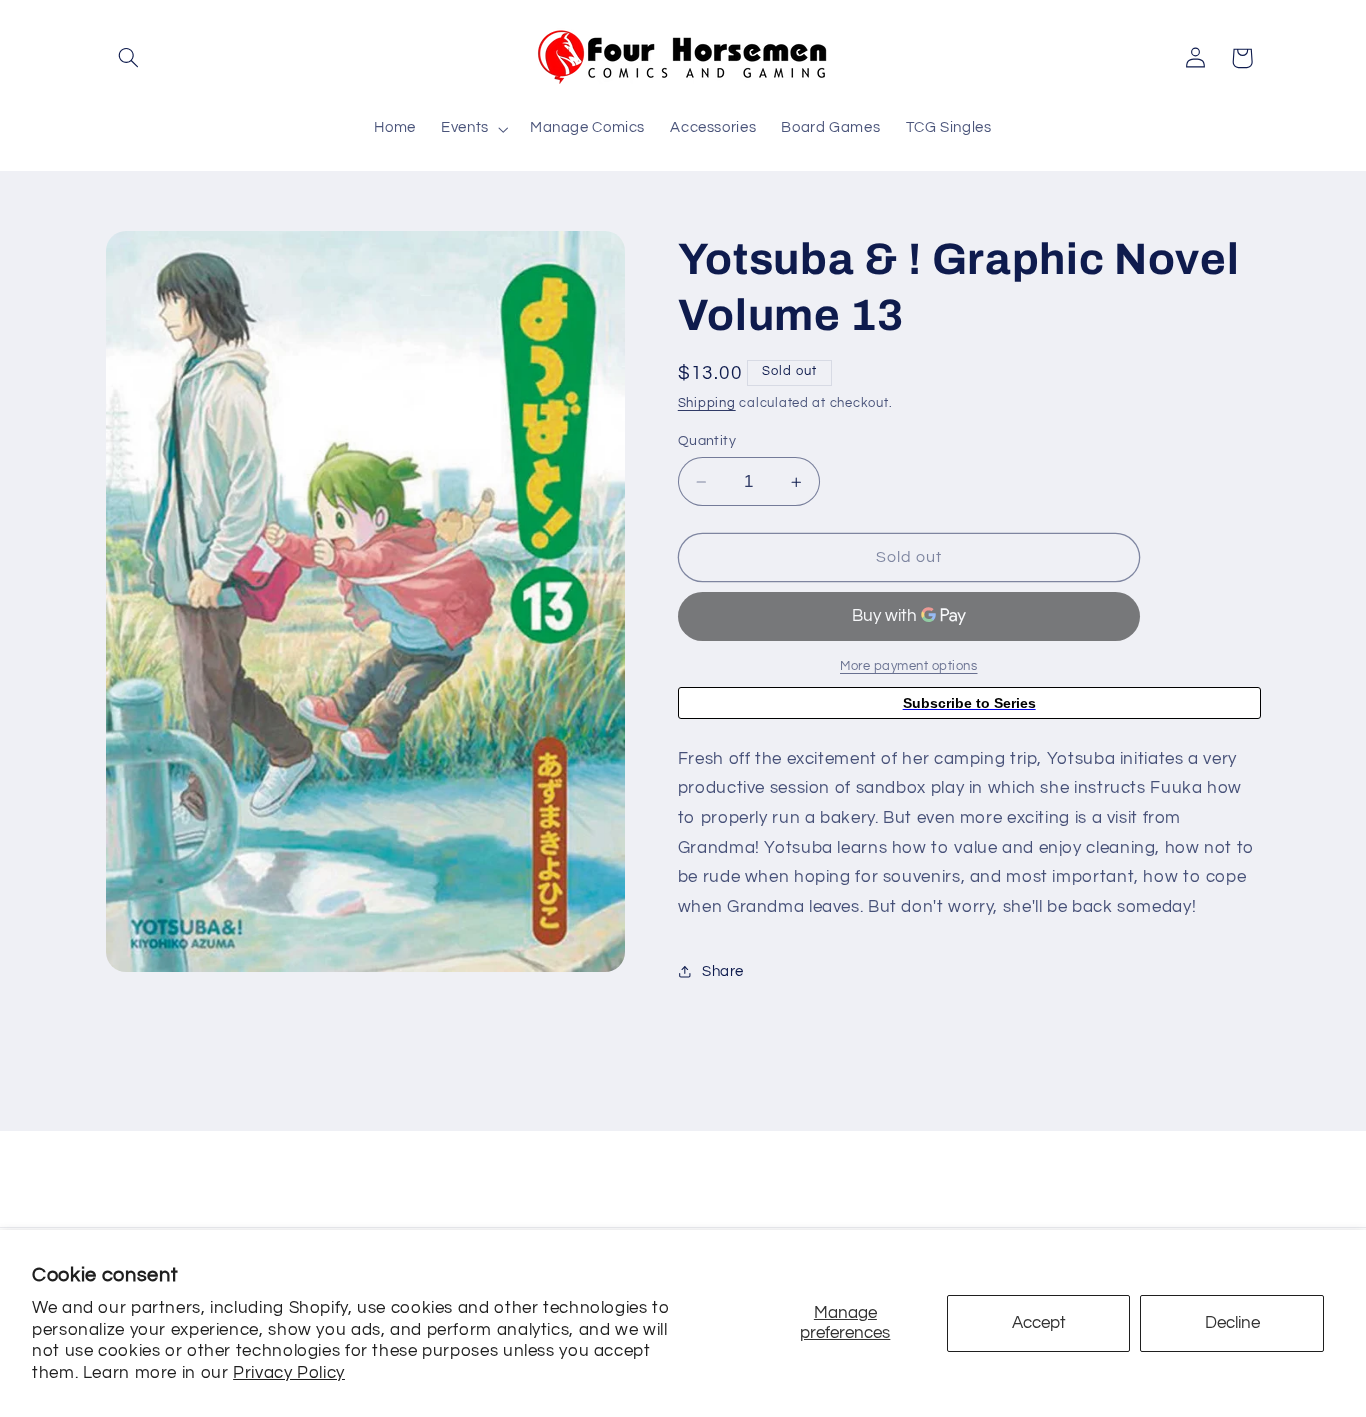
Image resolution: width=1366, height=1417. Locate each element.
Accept (1039, 1323)
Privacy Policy (289, 1373)
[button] (129, 58)
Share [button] (723, 971)
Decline (1232, 1323)
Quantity (707, 441)
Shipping (707, 403)
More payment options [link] (909, 666)
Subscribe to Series (969, 703)
